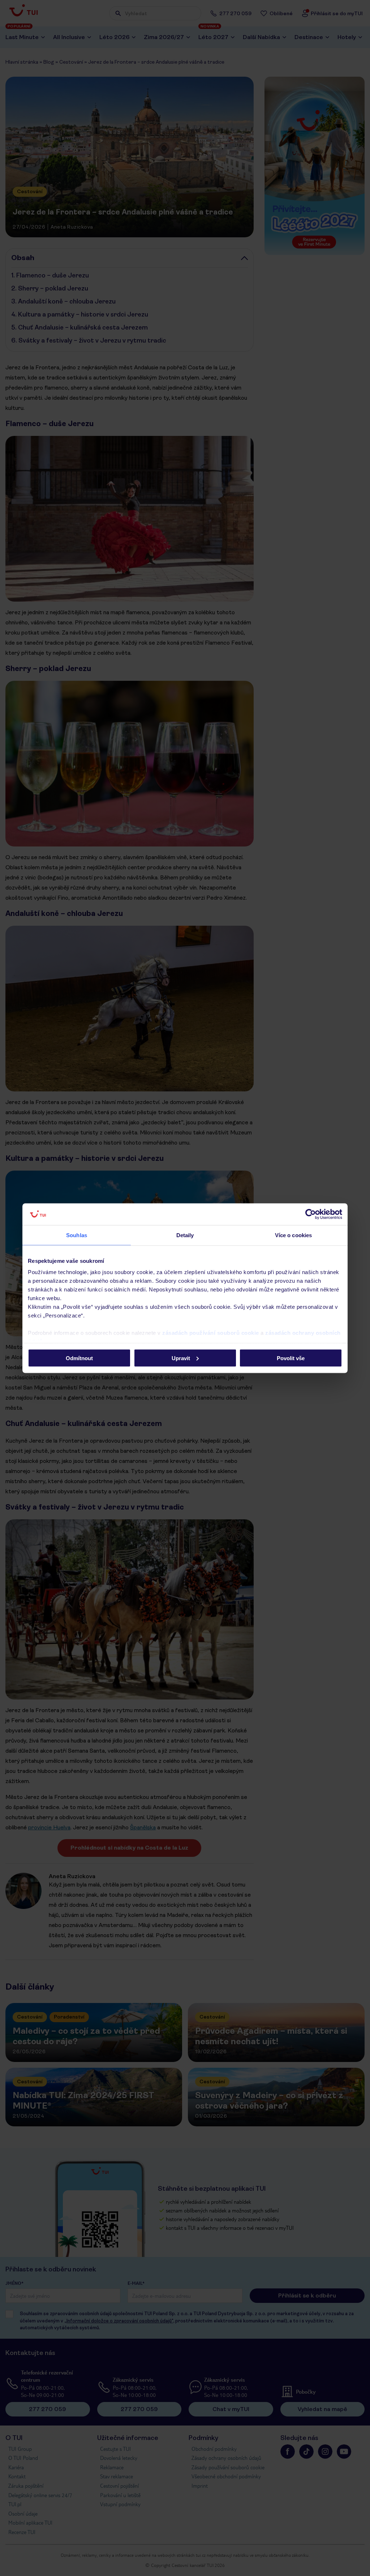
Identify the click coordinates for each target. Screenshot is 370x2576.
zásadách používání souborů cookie (211, 1333)
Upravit (181, 1358)
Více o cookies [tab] (293, 1235)
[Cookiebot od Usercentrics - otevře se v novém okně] (311, 1214)
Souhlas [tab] (77, 1235)
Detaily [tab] (185, 1235)
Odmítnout (79, 1358)
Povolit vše (291, 1358)
